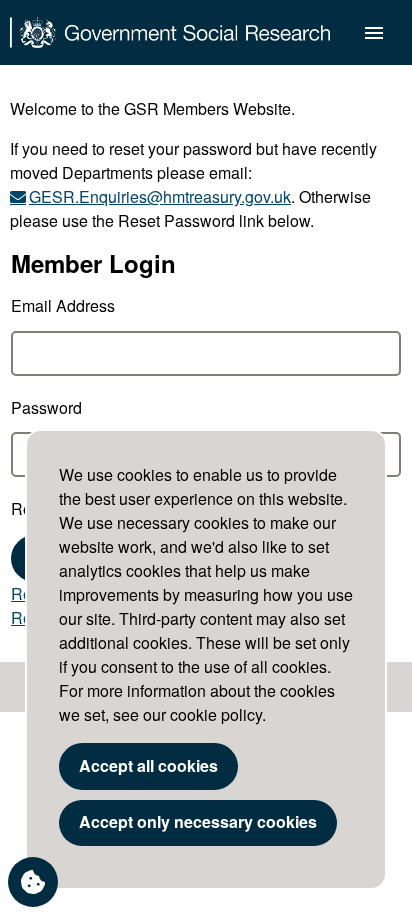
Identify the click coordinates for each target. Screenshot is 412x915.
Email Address (63, 305)
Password (46, 407)
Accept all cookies (148, 765)
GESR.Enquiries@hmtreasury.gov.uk (160, 196)
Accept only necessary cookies (198, 821)
